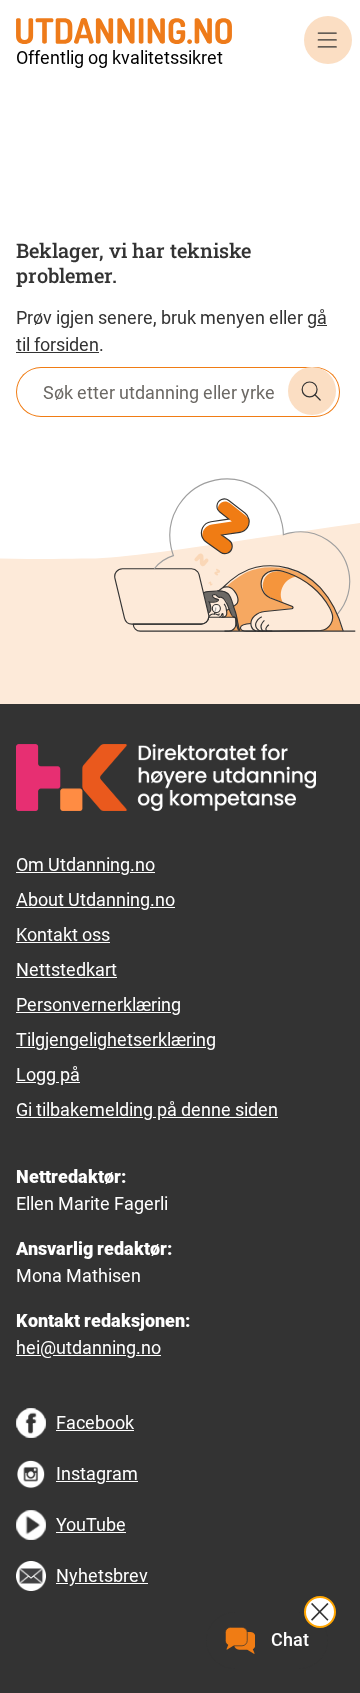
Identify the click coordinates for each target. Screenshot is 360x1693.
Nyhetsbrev (102, 1575)
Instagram (97, 1473)
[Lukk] (320, 1612)
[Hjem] (124, 29)
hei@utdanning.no (88, 1347)
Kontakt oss (63, 934)
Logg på (48, 1074)
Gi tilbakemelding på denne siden (147, 1109)
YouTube (91, 1524)
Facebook (95, 1422)
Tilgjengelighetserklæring (116, 1039)
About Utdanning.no (95, 899)
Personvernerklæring (98, 1004)
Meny (328, 40)
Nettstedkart (66, 969)
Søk (312, 391)
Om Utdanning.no (85, 864)
